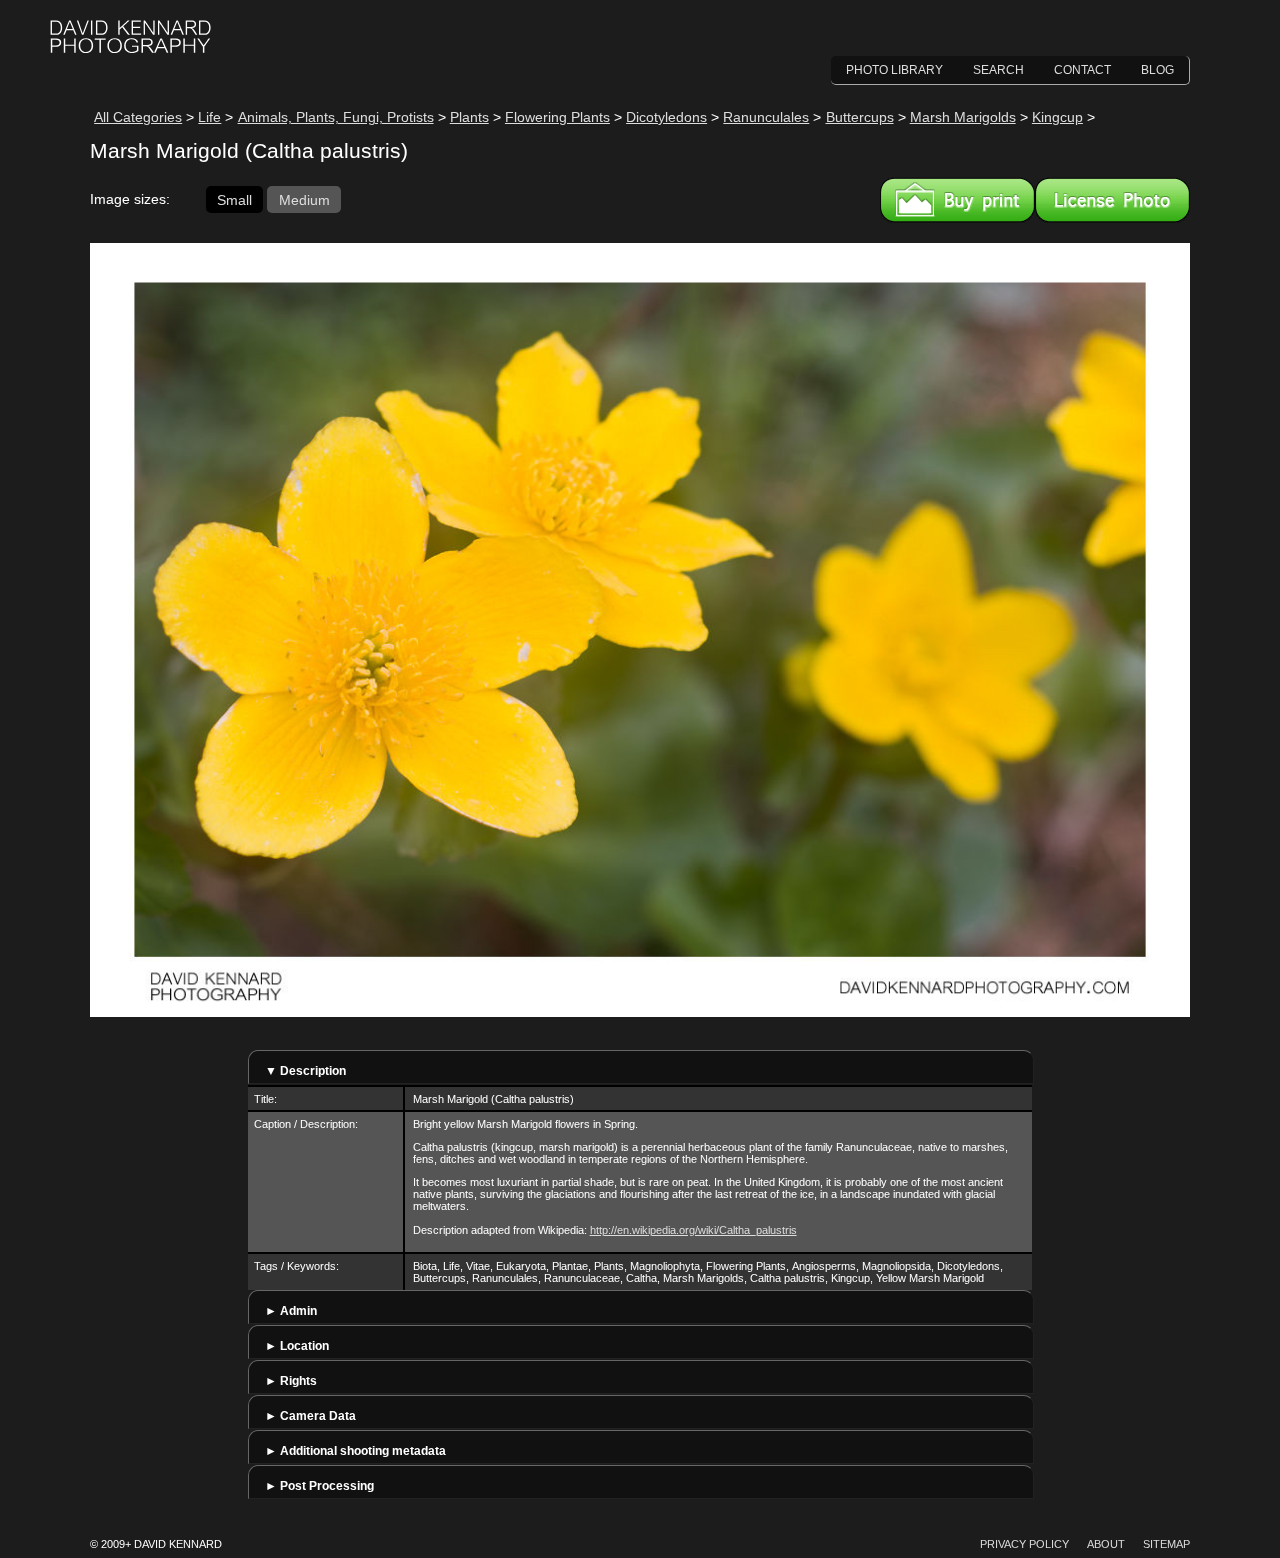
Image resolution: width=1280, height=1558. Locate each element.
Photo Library (894, 70)
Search (998, 70)
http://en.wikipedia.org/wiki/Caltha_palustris (693, 1230)
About (1106, 1544)
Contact (1082, 70)
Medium (304, 199)
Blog (1157, 70)
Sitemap (1166, 1544)
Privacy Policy (1024, 1544)
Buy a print (957, 200)
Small (234, 199)
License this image (1112, 200)
